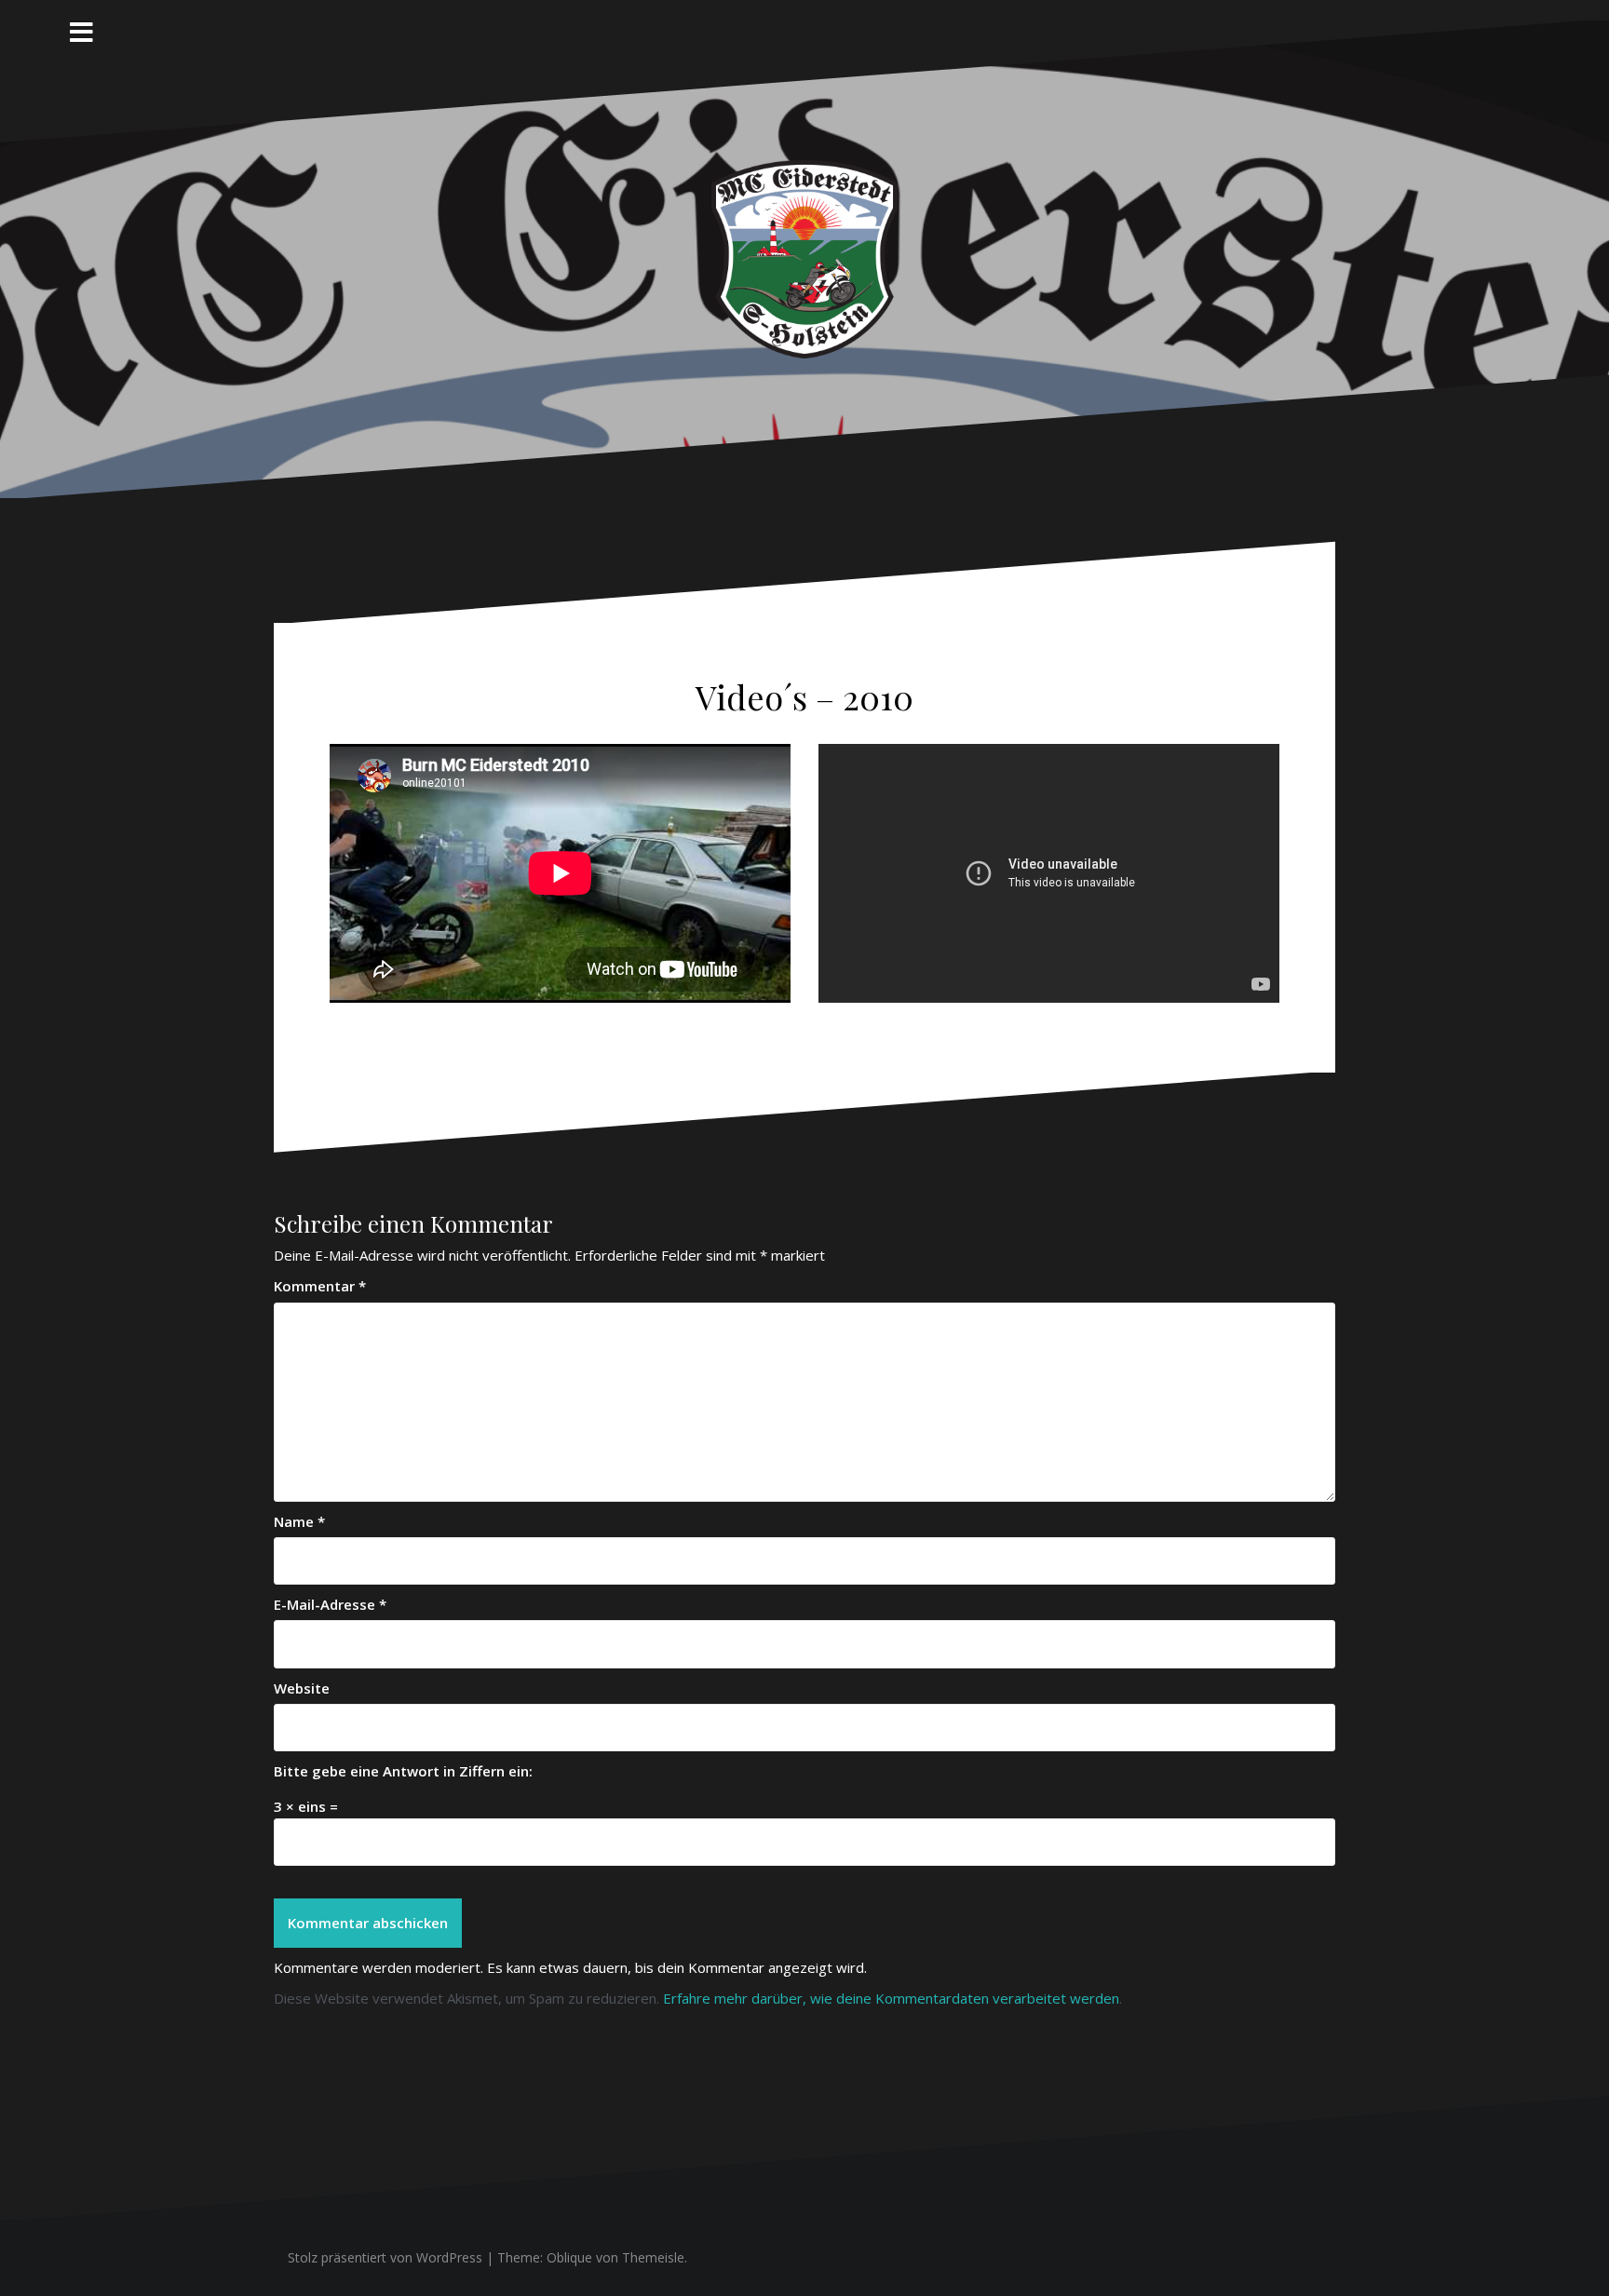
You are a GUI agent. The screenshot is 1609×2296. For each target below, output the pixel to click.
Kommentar (320, 1286)
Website (302, 1688)
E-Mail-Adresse (330, 1604)
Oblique (569, 2257)
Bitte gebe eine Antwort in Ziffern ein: (403, 1771)
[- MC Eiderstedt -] (804, 258)
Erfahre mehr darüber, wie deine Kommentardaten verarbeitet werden (891, 1998)
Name (299, 1521)
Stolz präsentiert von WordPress (385, 2257)
